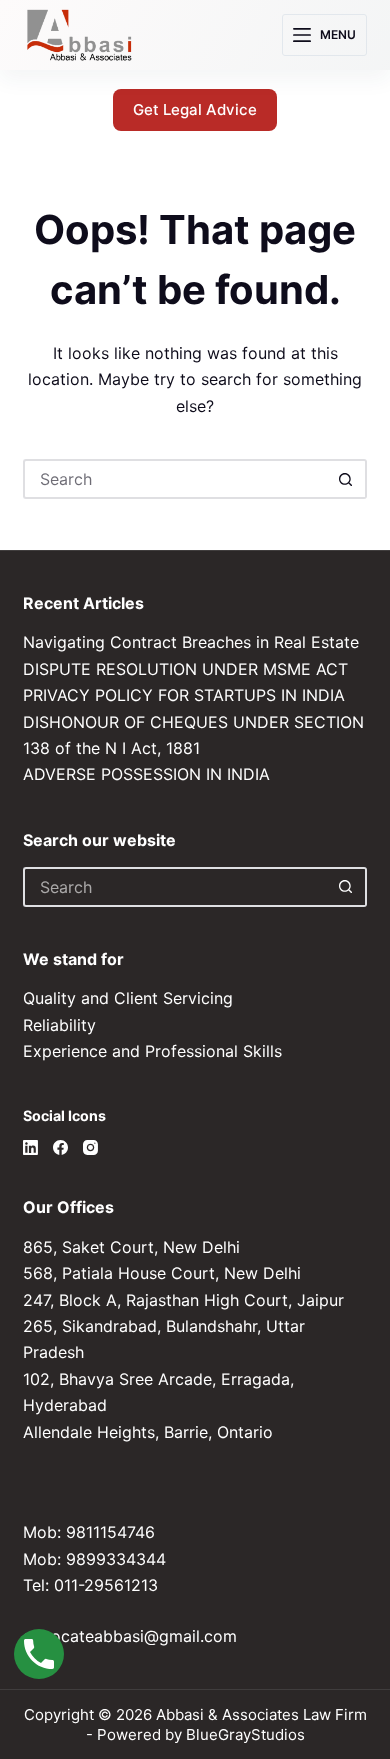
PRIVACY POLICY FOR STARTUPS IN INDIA (184, 695)
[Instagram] (90, 1147)
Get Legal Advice (195, 109)
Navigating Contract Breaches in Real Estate (191, 642)
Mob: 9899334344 (94, 1559)
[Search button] (347, 479)
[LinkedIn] (30, 1147)
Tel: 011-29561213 (90, 1585)
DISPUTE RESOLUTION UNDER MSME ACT (185, 669)
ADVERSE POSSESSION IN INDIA (146, 774)
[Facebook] (60, 1147)
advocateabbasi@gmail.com (130, 1636)
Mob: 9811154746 (89, 1532)
